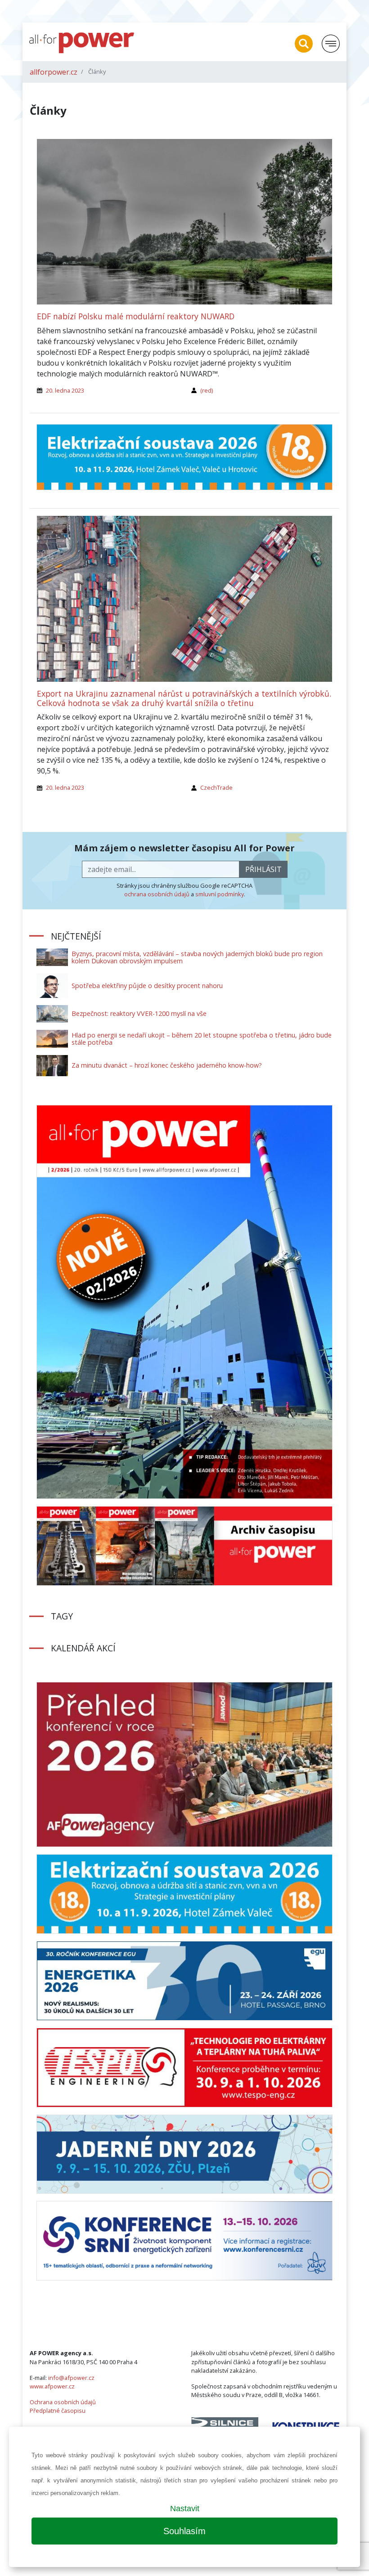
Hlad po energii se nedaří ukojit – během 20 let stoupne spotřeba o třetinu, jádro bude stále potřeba (202, 1039)
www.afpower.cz (52, 2386)
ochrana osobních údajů (157, 894)
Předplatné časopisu (58, 2411)
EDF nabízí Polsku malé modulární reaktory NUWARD (136, 316)
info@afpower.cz (71, 2378)
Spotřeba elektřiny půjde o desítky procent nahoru (147, 986)
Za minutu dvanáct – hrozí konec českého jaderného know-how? (167, 1065)
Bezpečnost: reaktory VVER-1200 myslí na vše (139, 1013)
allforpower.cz (54, 72)
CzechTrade (216, 787)
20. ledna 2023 (65, 390)
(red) (207, 390)
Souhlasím (184, 2531)
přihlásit (263, 869)
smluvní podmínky (220, 894)
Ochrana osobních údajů (63, 2402)
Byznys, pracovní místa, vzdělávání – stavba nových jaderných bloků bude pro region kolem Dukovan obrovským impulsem (197, 957)
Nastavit (185, 2509)
